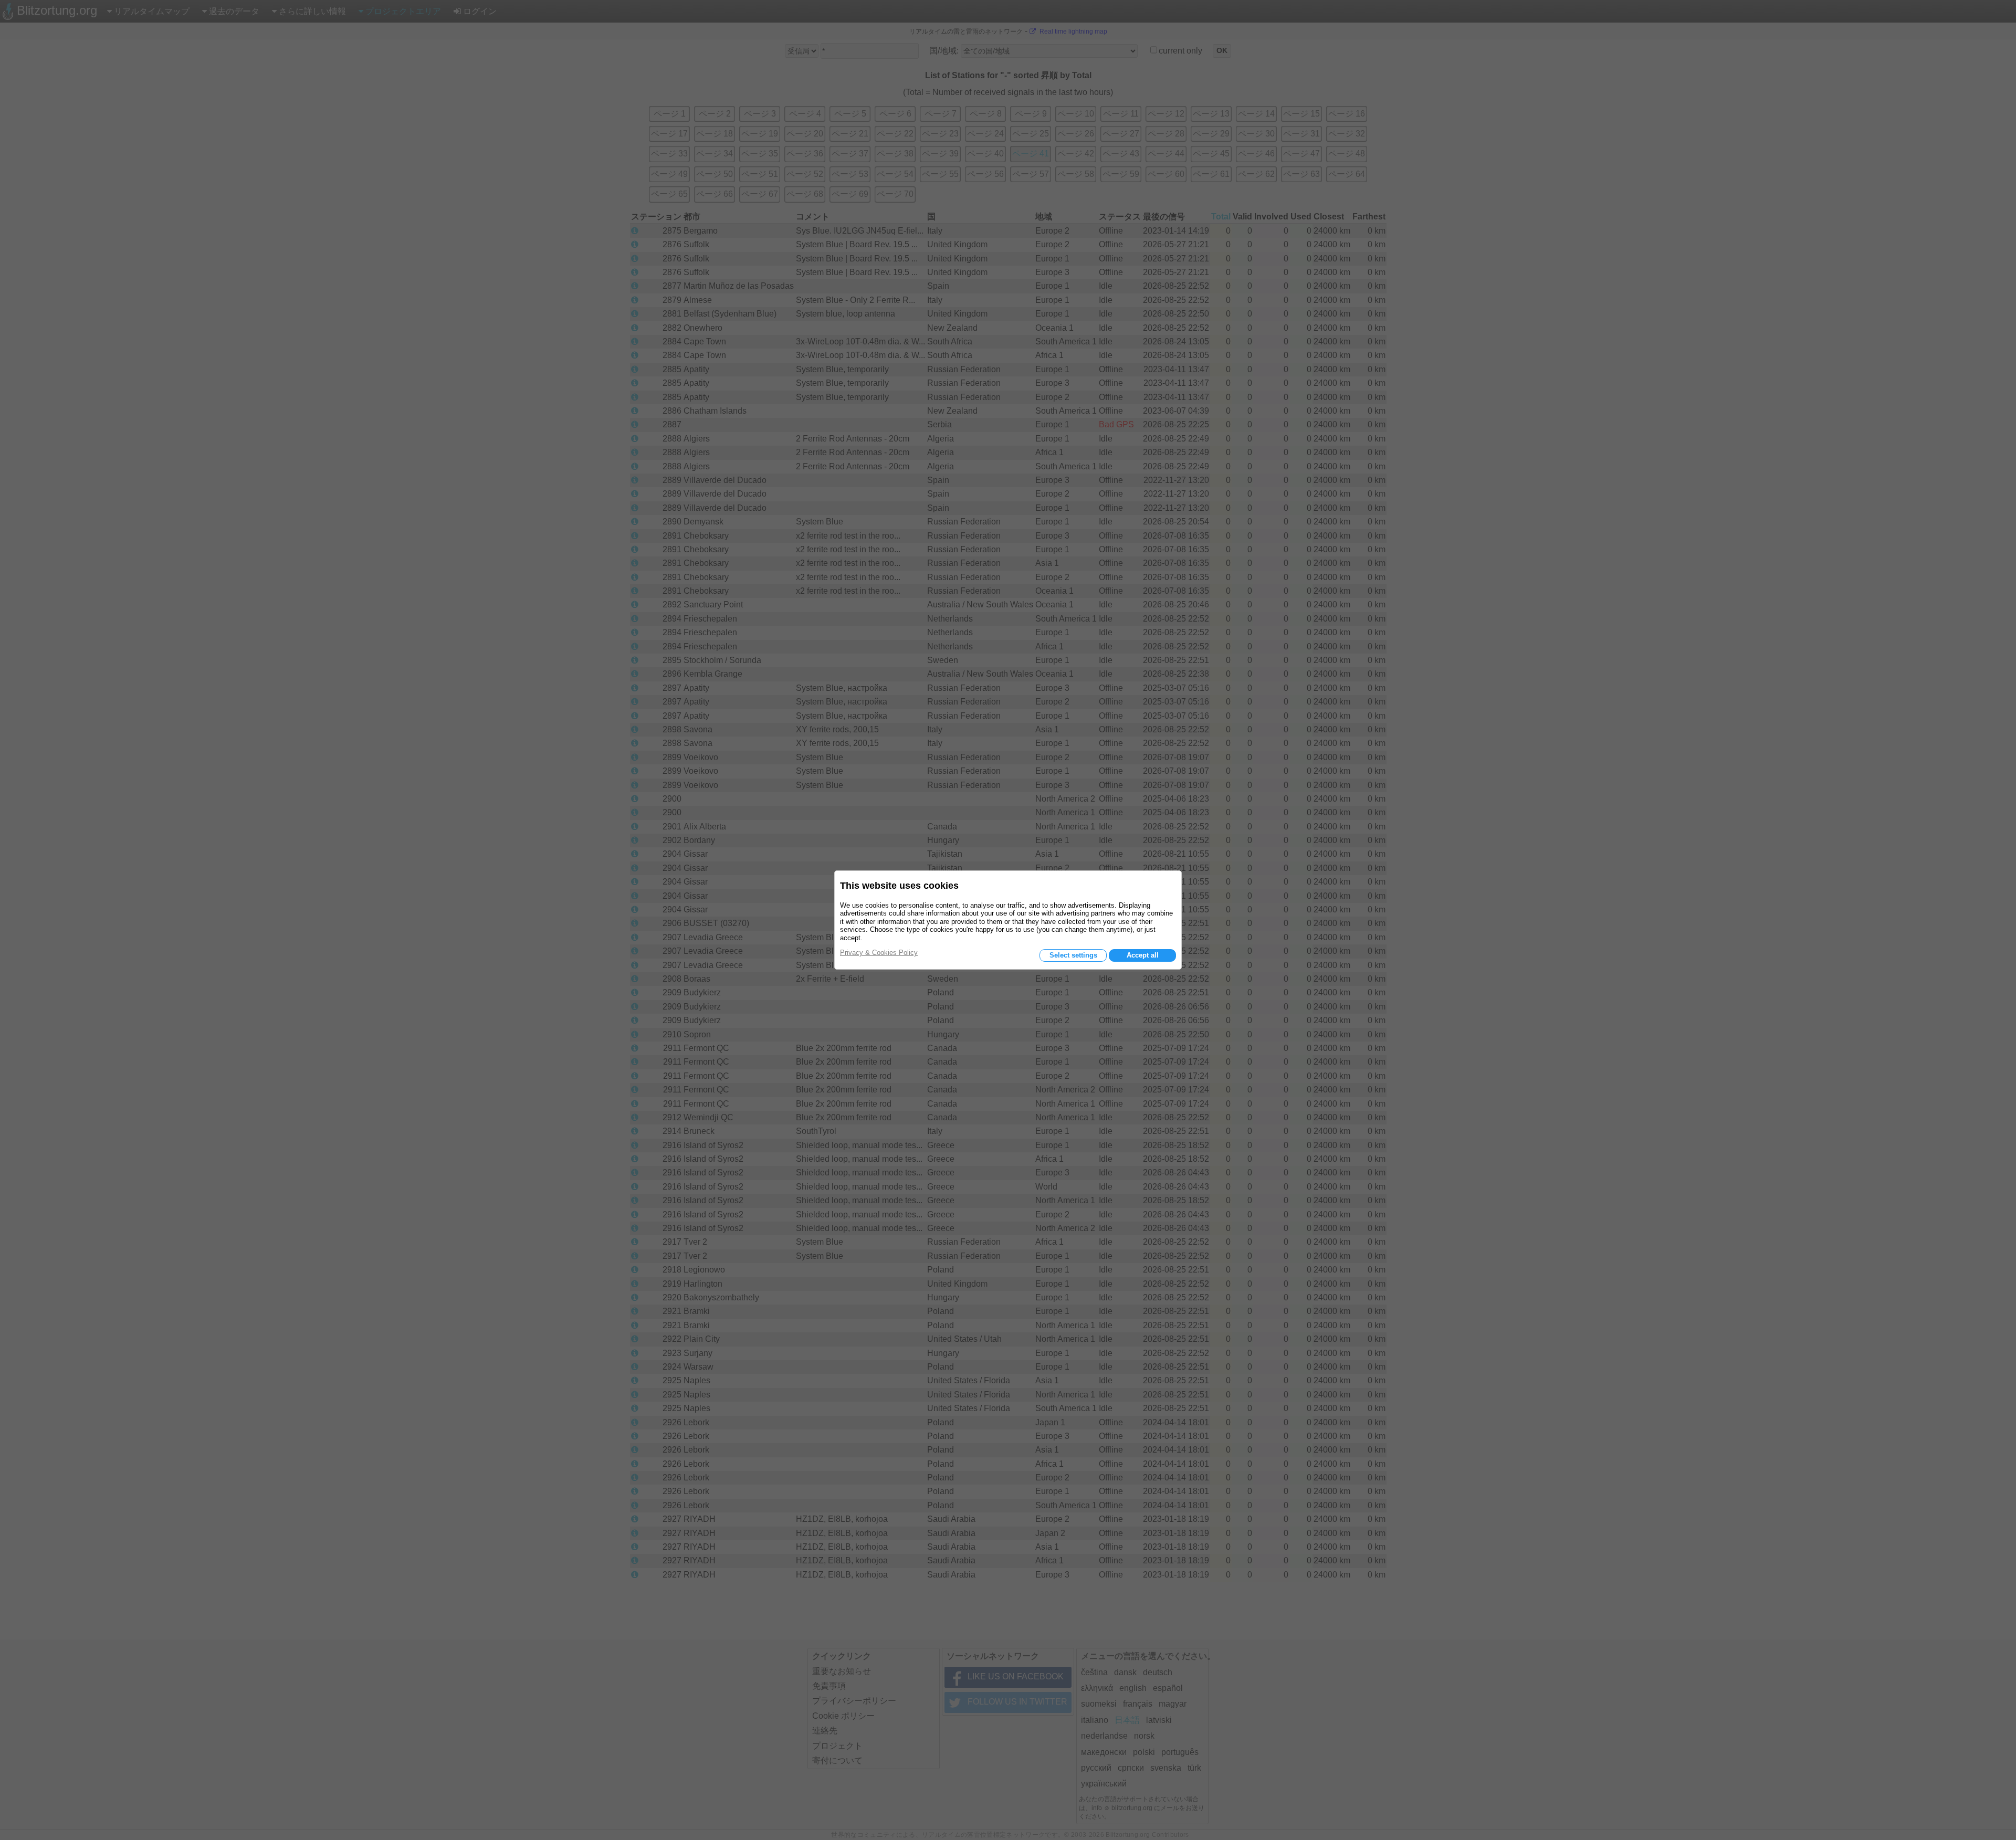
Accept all (1143, 955)
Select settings (1073, 955)
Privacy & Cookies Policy (879, 953)
